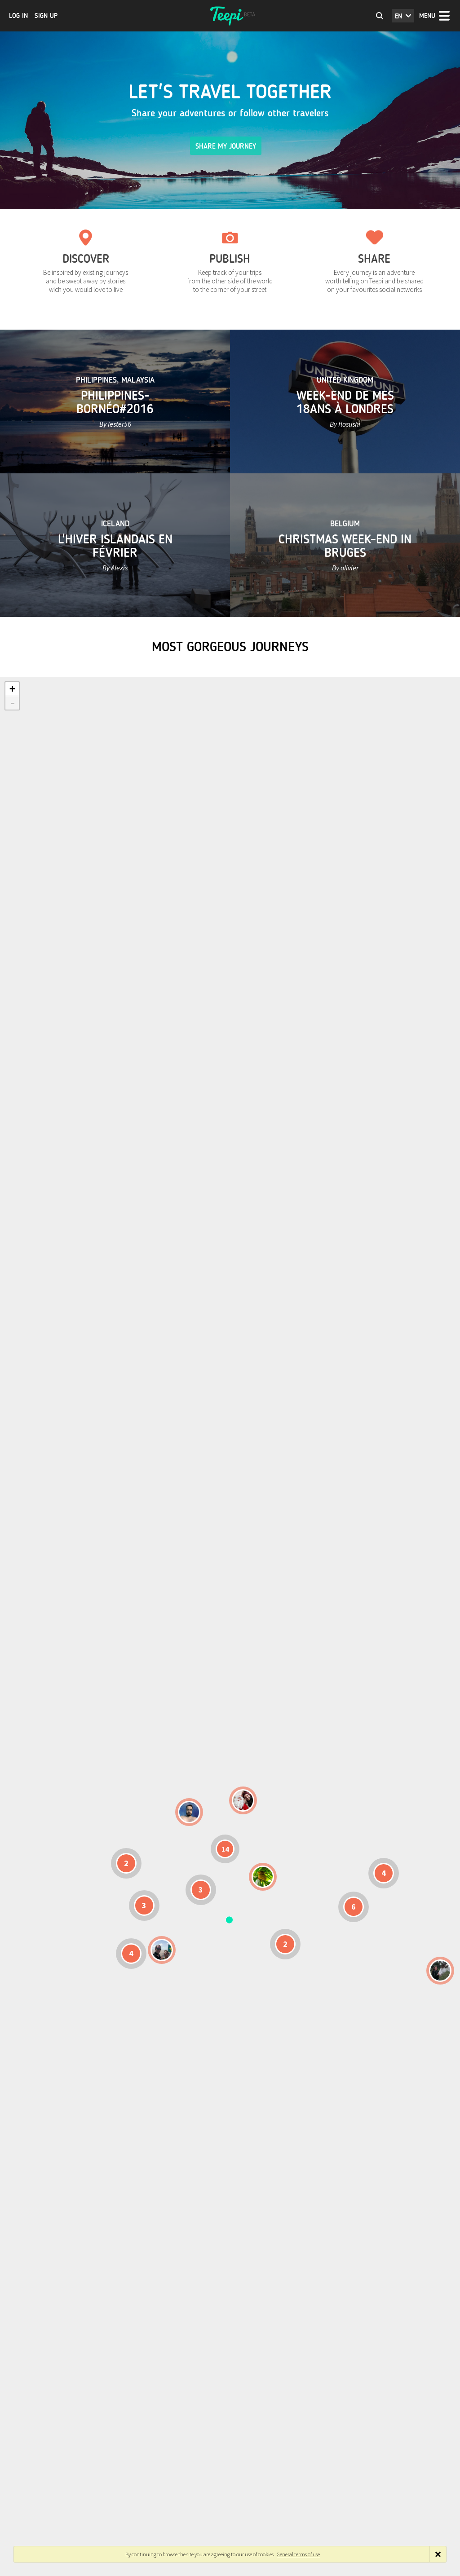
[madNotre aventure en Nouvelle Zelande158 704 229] (440, 1971)
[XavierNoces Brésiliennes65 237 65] (162, 1950)
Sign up (46, 16)
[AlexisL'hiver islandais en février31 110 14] (189, 1812)
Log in (18, 16)
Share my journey (226, 146)
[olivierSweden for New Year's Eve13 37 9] (243, 1800)
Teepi (230, 16)
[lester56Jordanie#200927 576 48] (263, 1877)
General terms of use (298, 2554)
